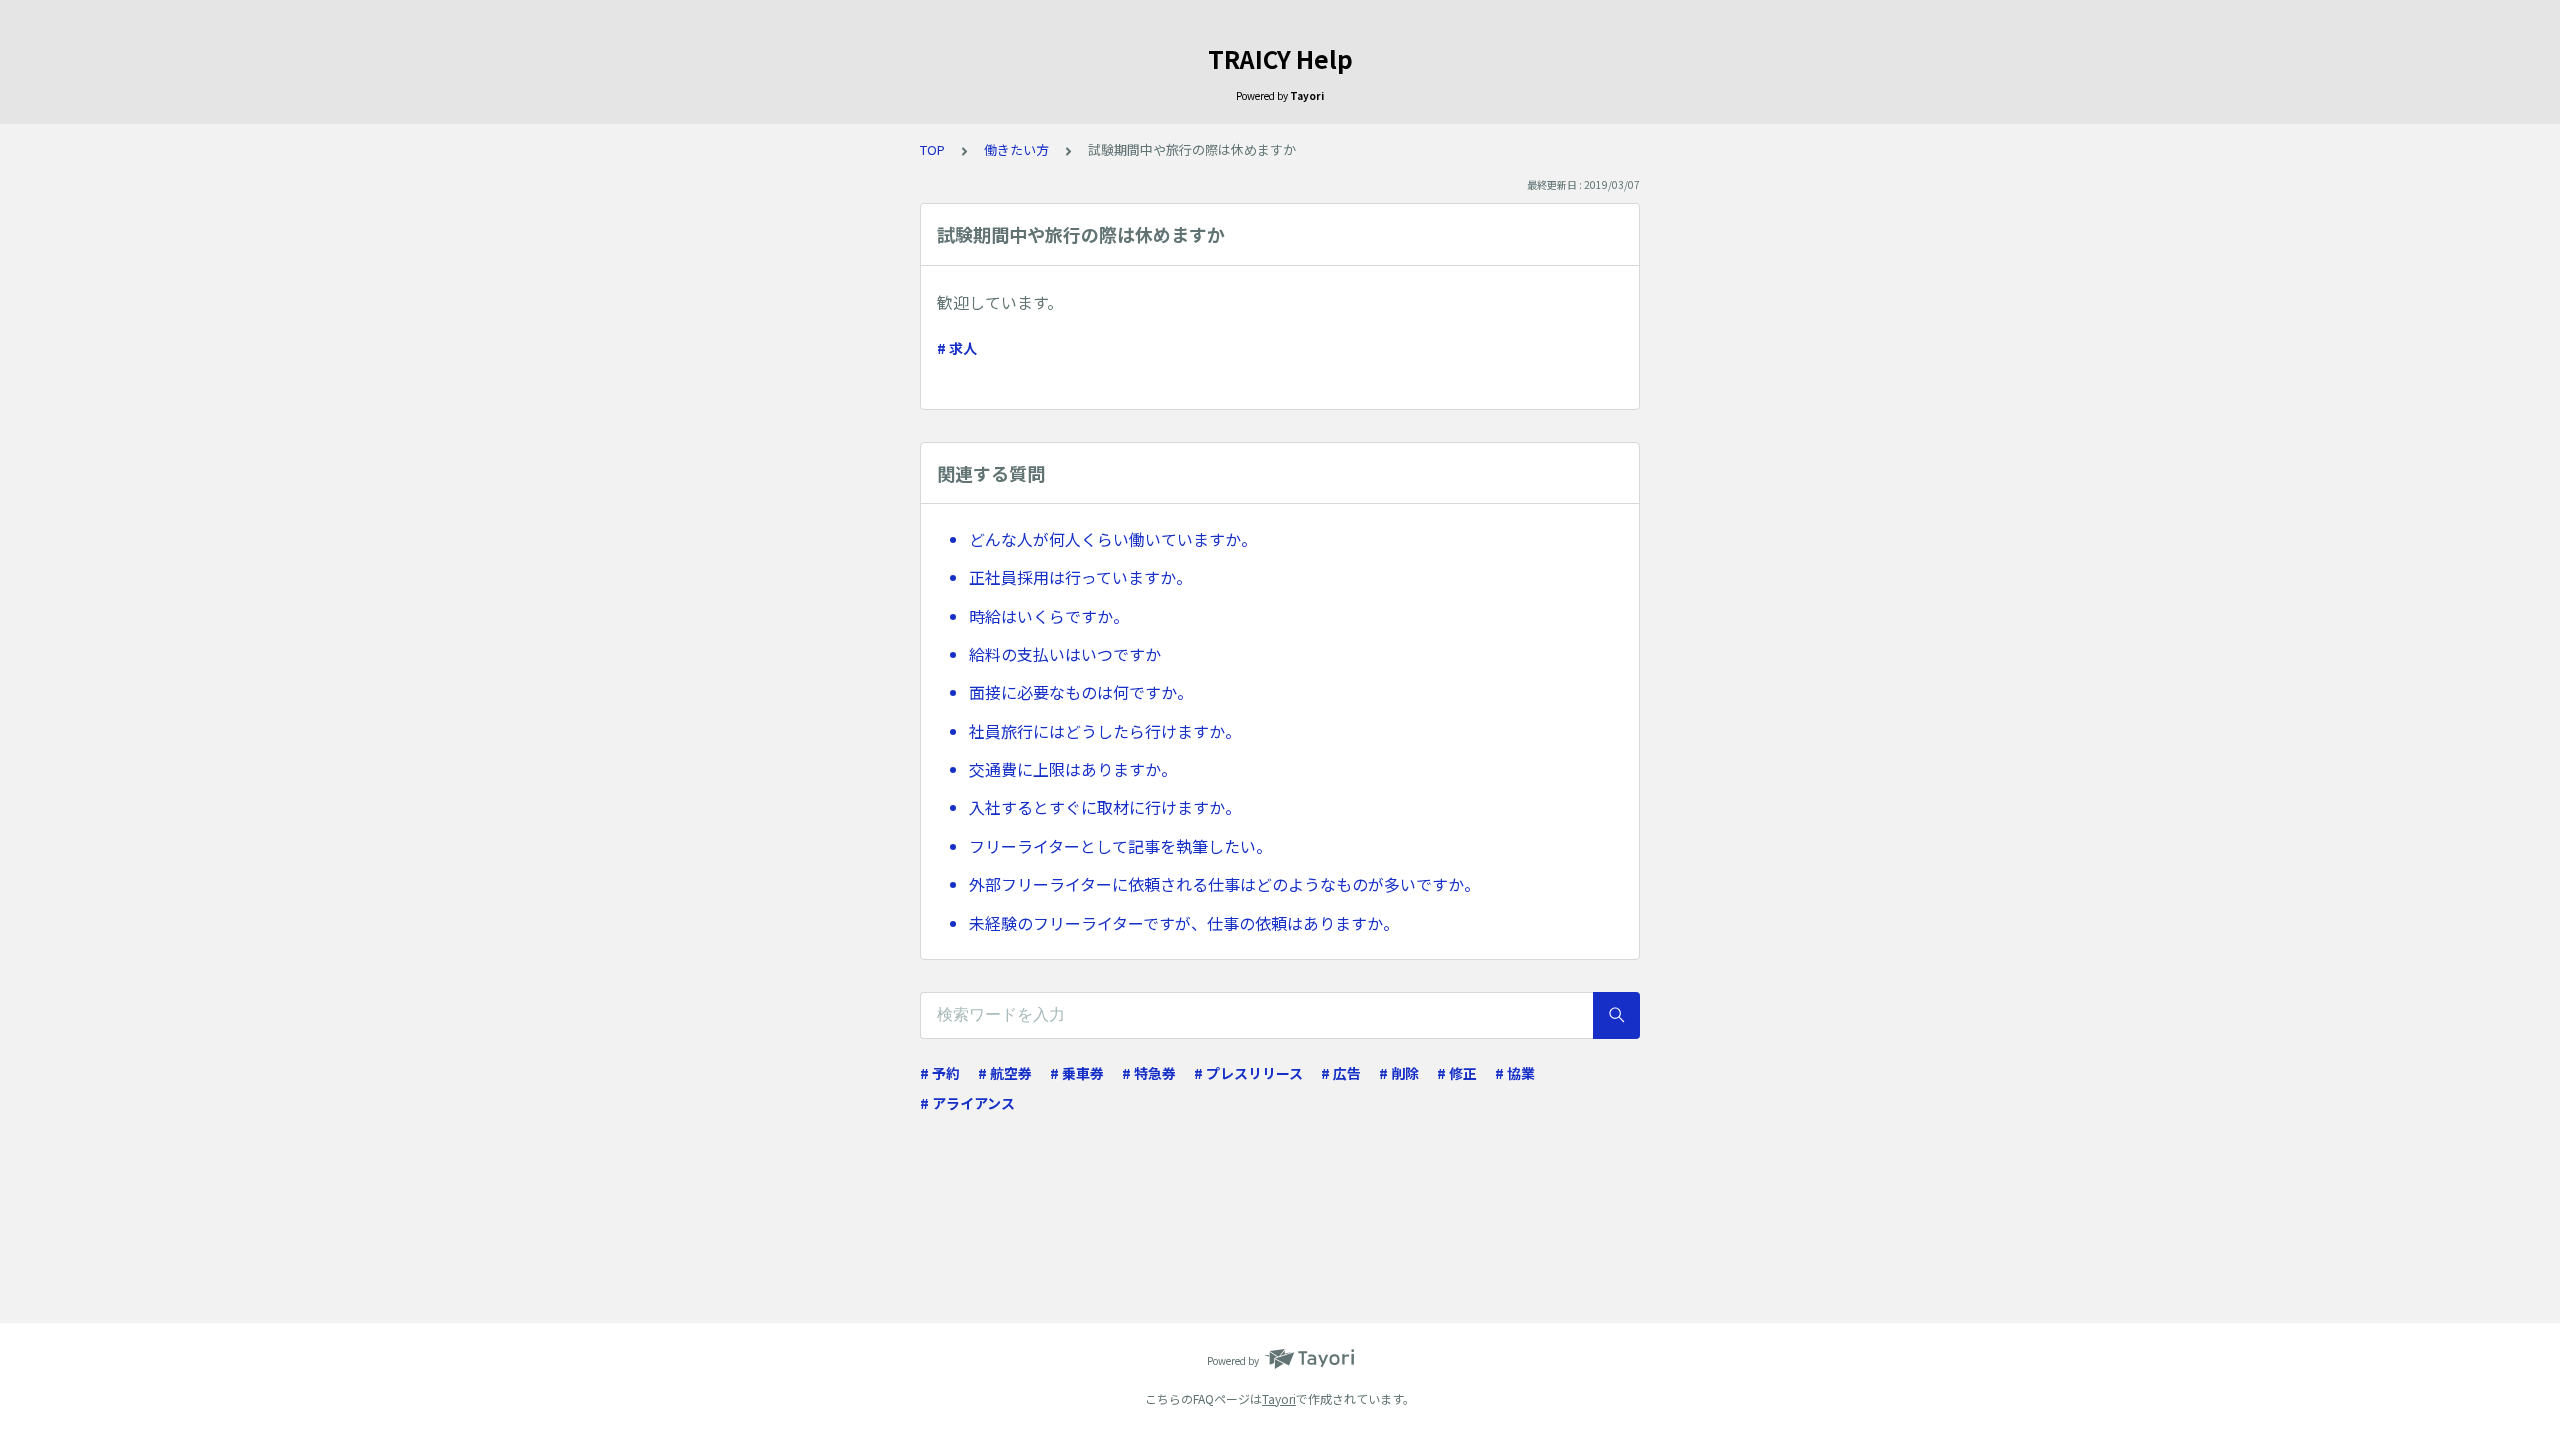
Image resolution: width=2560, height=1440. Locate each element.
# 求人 (957, 348)
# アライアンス (967, 1103)
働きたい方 (1016, 149)
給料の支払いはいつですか (1065, 654)
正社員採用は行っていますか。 (1080, 577)
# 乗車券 (1077, 1073)
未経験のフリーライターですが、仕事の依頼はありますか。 (1184, 923)
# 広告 (1341, 1073)
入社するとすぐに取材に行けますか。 (1105, 807)
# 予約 (940, 1073)
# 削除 (1399, 1073)
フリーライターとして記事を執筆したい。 (1120, 846)
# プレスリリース (1248, 1073)
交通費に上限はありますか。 (1073, 769)
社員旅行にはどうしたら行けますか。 (1105, 731)
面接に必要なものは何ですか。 (1081, 692)
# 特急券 (1149, 1073)
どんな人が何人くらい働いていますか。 (1113, 539)
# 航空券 (1005, 1073)
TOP (932, 149)
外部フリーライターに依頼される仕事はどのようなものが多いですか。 (1224, 884)
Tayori (1279, 1398)
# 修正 (1457, 1073)
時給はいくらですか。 (1049, 616)
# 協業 (1515, 1073)
